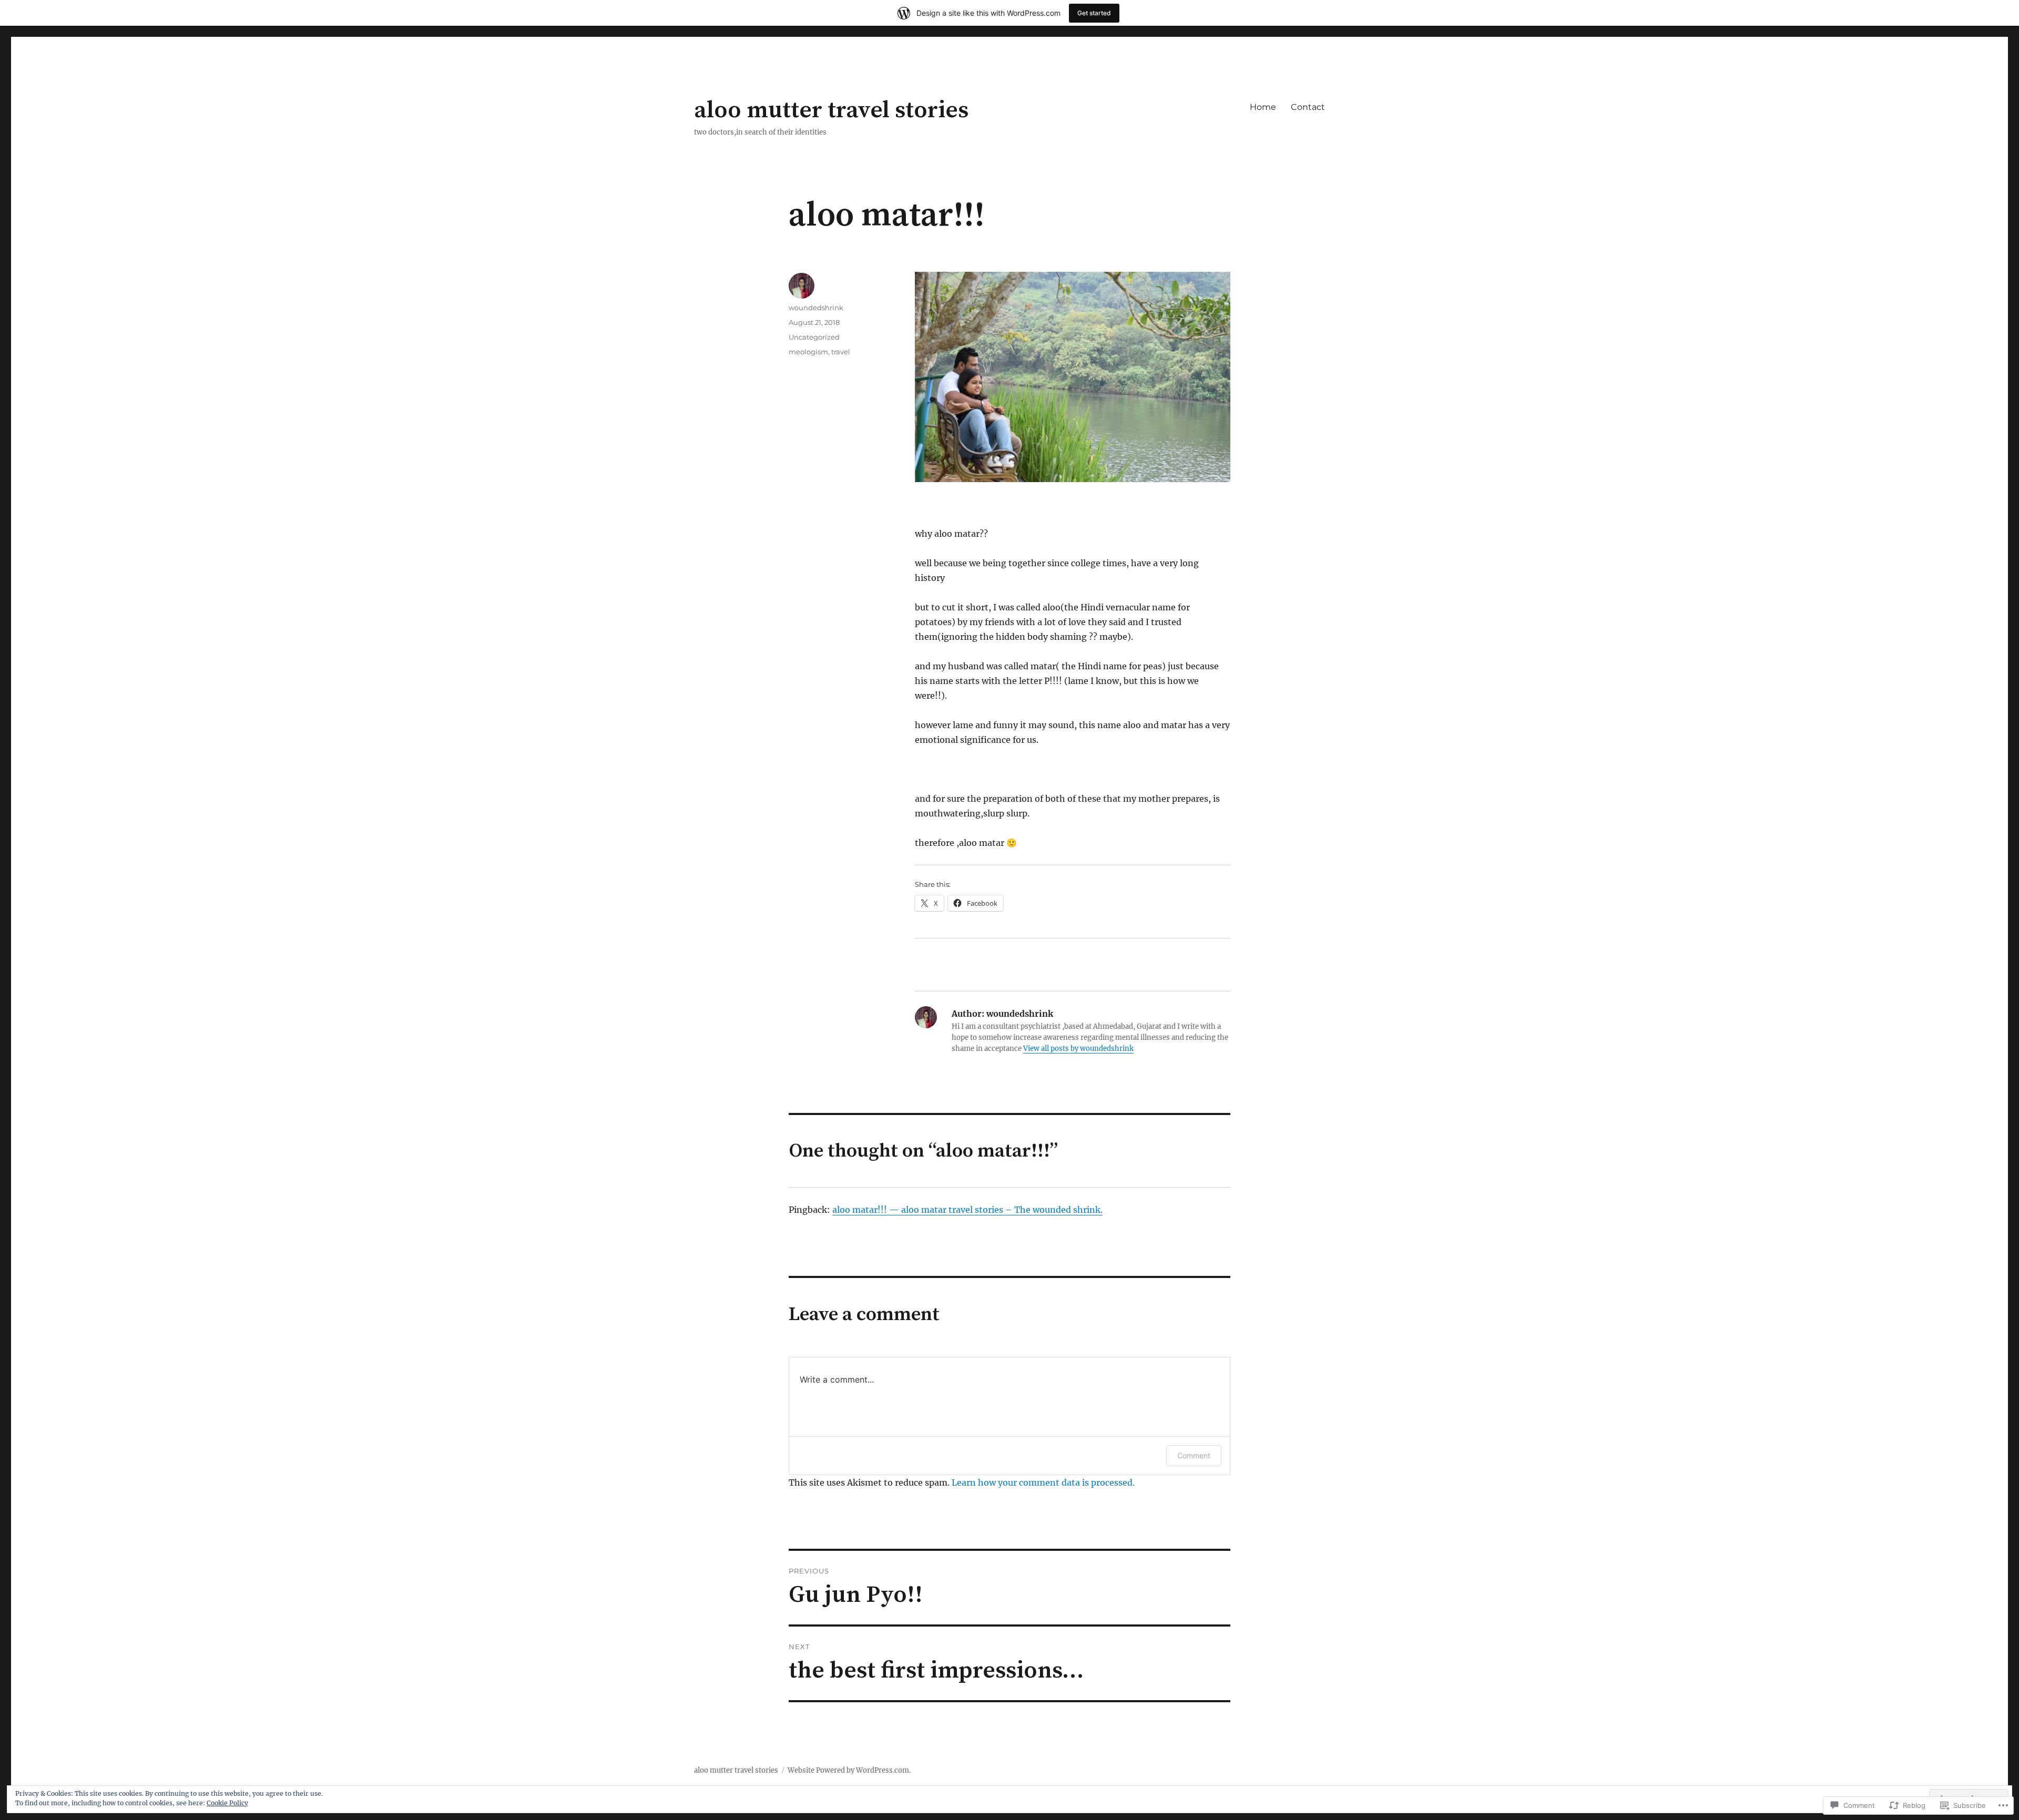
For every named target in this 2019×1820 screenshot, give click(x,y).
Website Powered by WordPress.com (848, 1770)
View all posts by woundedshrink (1078, 1049)
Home (1263, 107)
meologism (808, 352)
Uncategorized (814, 337)
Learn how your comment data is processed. (1043, 1482)
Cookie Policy (227, 1803)
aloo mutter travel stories (831, 110)
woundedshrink (816, 308)
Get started (1094, 13)
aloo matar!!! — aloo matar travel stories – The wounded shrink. (967, 1210)
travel (841, 352)
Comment (1194, 1455)
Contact (1308, 107)
